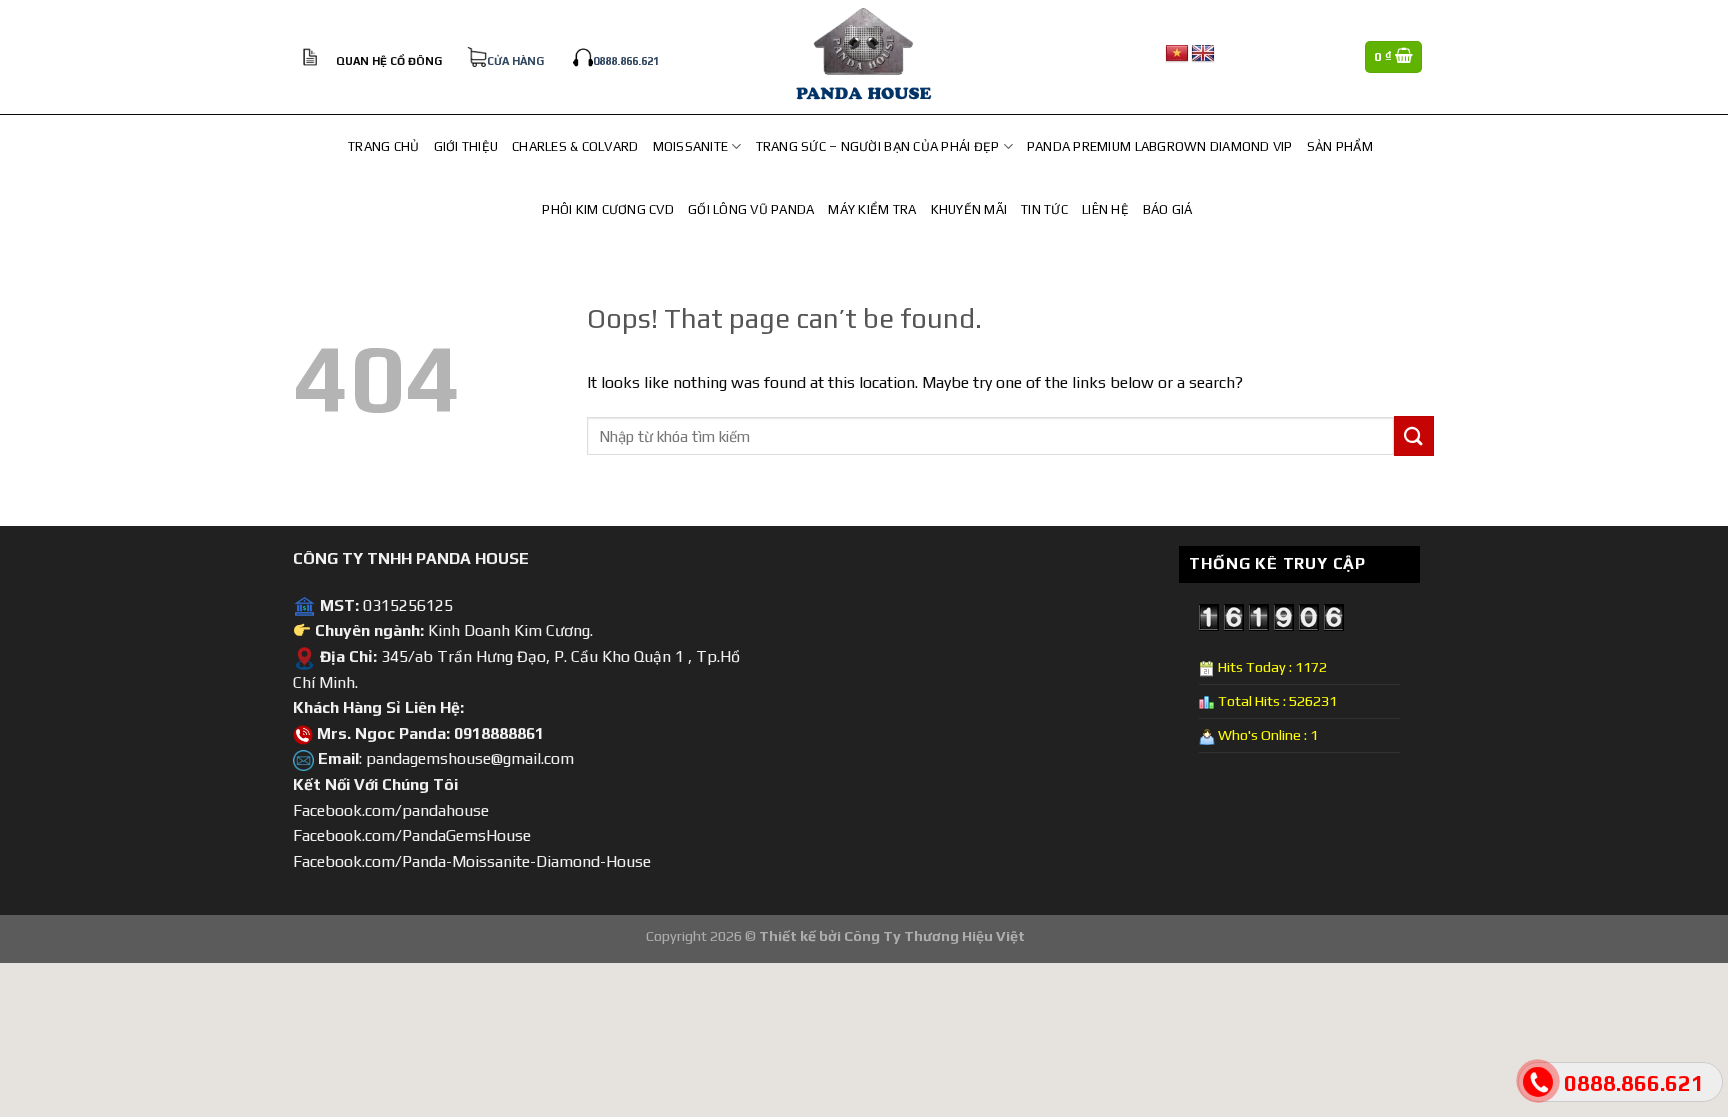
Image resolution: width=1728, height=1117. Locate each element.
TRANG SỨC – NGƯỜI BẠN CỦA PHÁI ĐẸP (878, 146)
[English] (1203, 54)
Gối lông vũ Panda (751, 209)
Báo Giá (1168, 209)
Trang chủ (383, 146)
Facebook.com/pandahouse (391, 810)
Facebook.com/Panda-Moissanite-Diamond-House (472, 861)
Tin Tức (1044, 209)
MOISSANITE (691, 146)
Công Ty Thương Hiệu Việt (934, 936)
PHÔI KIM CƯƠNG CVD (608, 209)
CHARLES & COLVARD (575, 146)
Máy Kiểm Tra (872, 209)
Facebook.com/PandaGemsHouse (412, 835)
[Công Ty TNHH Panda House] (864, 57)
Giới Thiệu (466, 146)
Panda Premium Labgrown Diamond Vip (1160, 146)
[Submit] (1414, 435)
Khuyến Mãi (969, 209)
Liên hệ (1105, 209)
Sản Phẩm (1340, 146)
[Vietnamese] (1177, 54)
